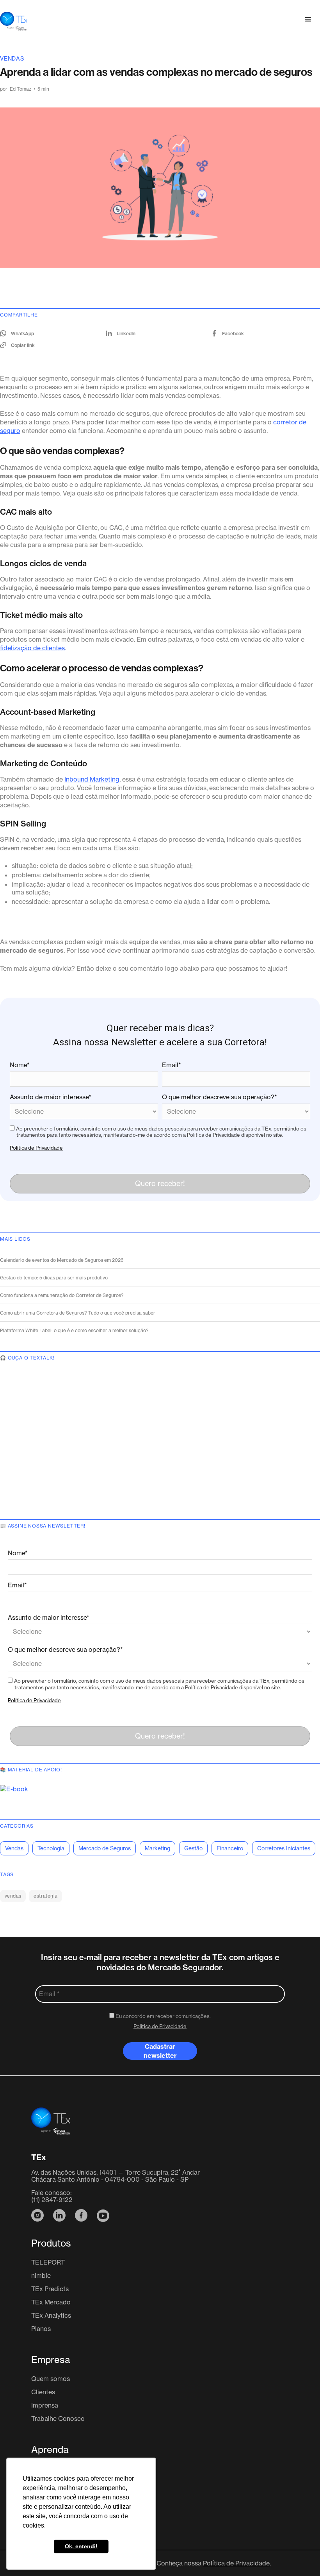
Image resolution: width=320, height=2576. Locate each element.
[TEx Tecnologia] (51, 2126)
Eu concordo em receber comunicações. (163, 2016)
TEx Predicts (50, 2289)
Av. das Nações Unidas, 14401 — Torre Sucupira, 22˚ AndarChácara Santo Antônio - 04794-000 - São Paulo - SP (116, 2176)
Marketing (157, 1848)
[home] (14, 20)
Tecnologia (51, 1848)
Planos (41, 2329)
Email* (172, 1065)
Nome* (20, 1065)
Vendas (12, 58)
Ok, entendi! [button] (81, 2546)
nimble (41, 2275)
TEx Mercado (51, 2302)
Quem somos (51, 2379)
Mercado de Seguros (105, 1848)
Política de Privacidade (36, 1148)
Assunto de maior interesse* (51, 1097)
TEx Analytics (51, 2315)
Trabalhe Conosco (58, 2419)
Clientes (43, 2392)
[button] (308, 20)
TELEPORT (48, 2262)
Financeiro (230, 1848)
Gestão (193, 1848)
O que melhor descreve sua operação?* (220, 1097)
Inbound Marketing (92, 779)
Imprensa (45, 2405)
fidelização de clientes (32, 648)
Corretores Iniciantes (284, 1848)
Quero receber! (160, 1183)
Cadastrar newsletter (160, 2051)
